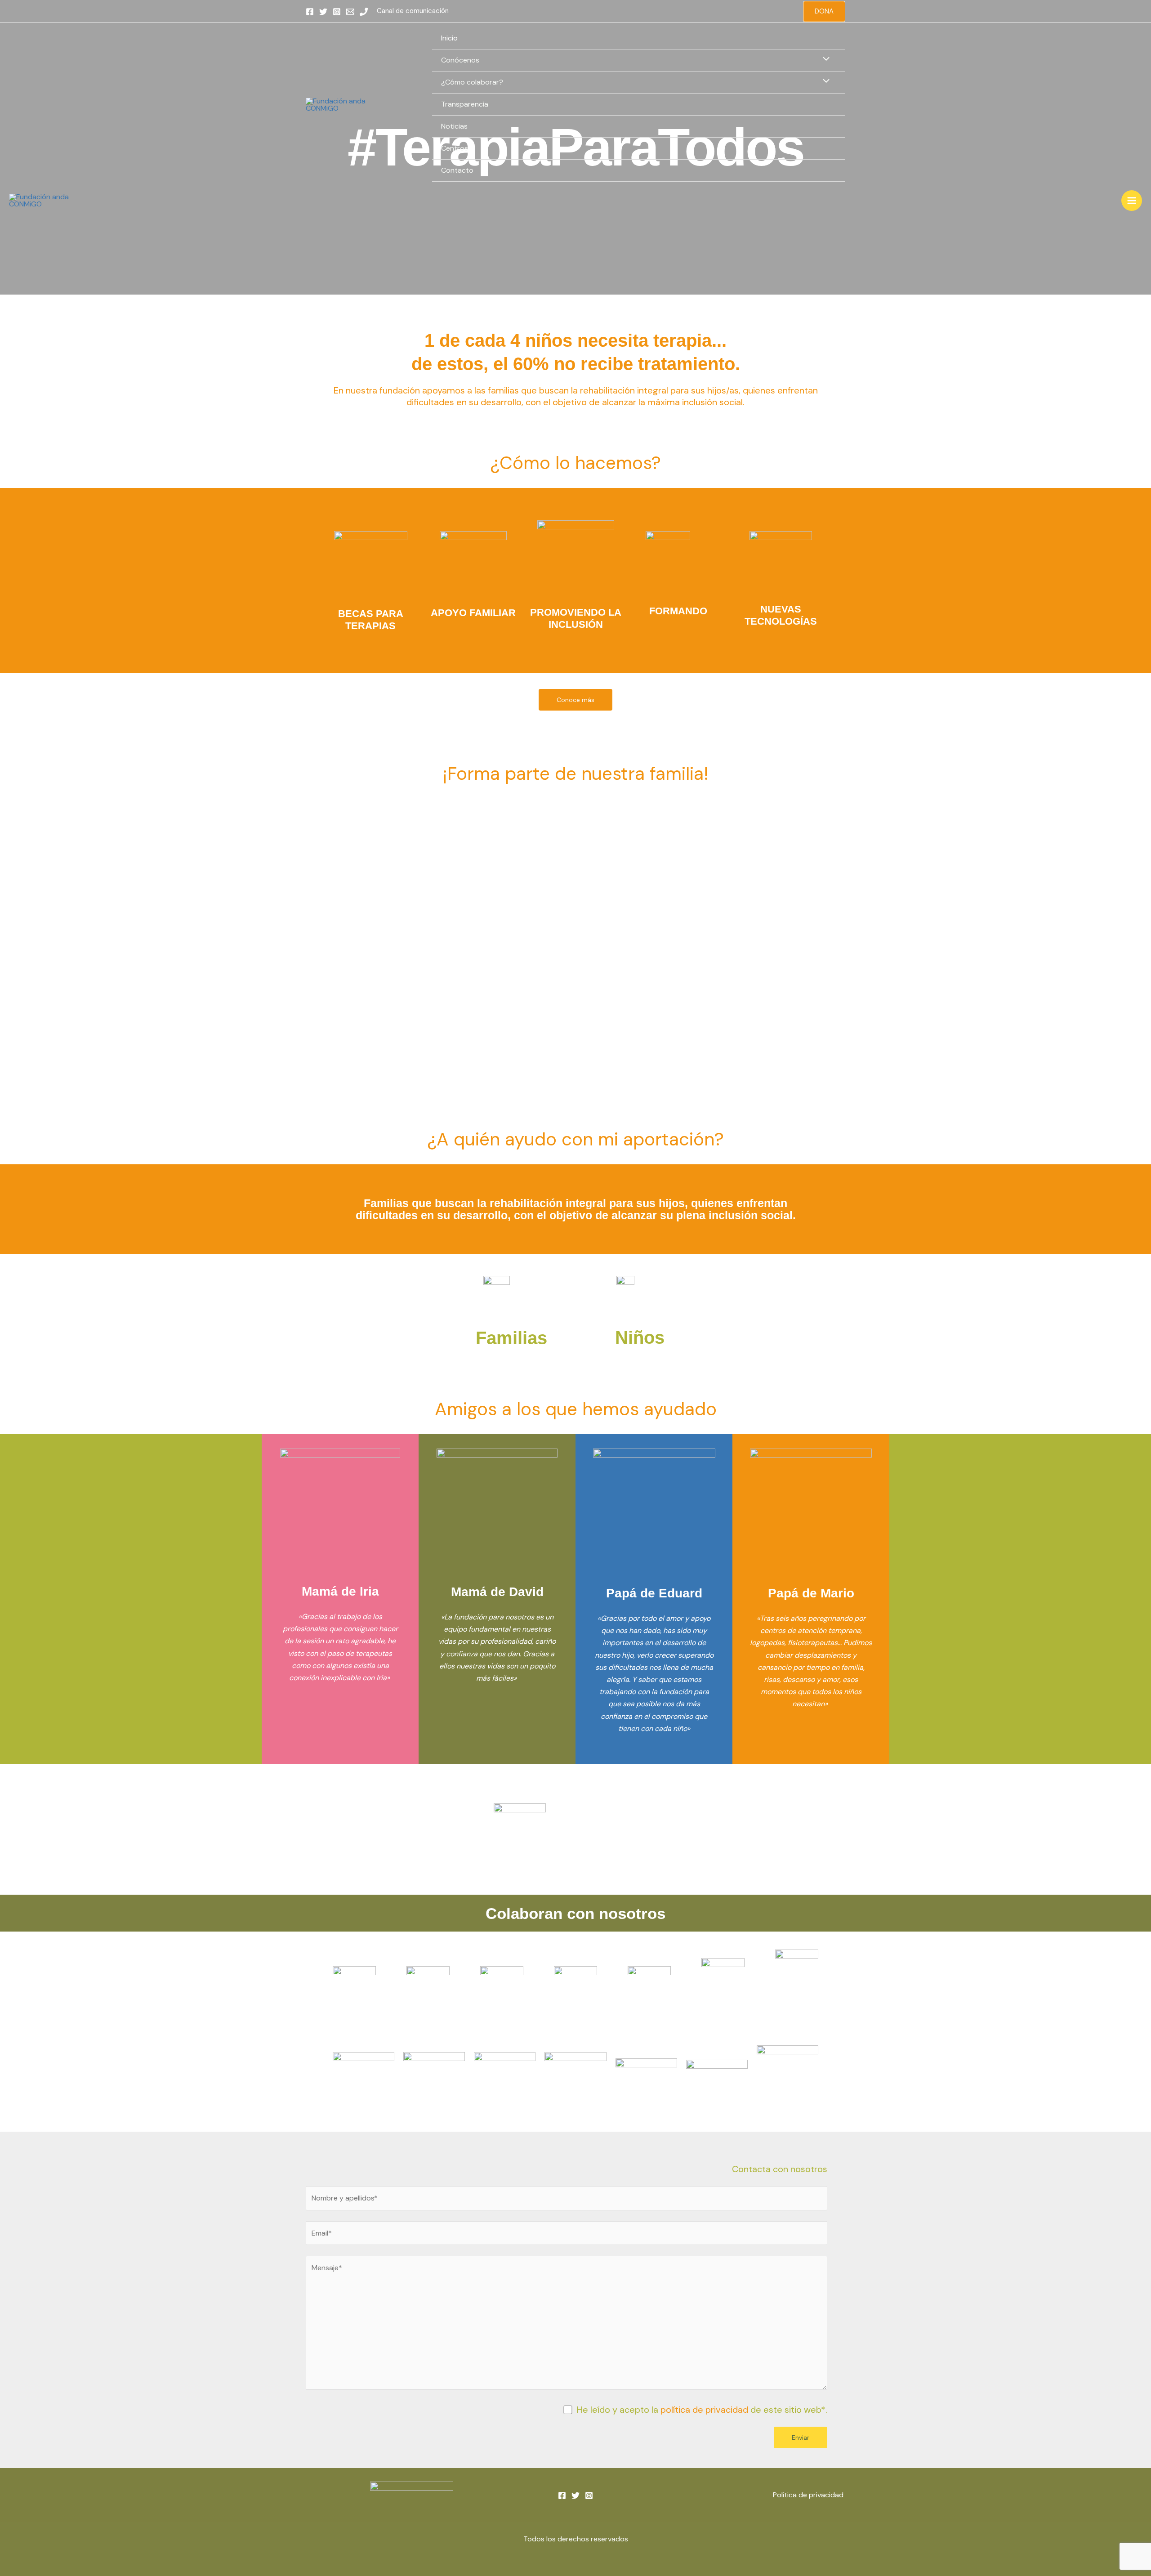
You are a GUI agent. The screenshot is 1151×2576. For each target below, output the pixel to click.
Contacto (457, 170)
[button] (824, 11)
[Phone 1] (364, 12)
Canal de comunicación (413, 11)
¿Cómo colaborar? (472, 82)
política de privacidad (704, 2410)
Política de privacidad (809, 2495)
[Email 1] (350, 12)
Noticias (454, 126)
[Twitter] (323, 12)
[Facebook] (310, 12)
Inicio (449, 38)
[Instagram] (337, 12)
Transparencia (465, 104)
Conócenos (460, 60)
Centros (455, 148)
